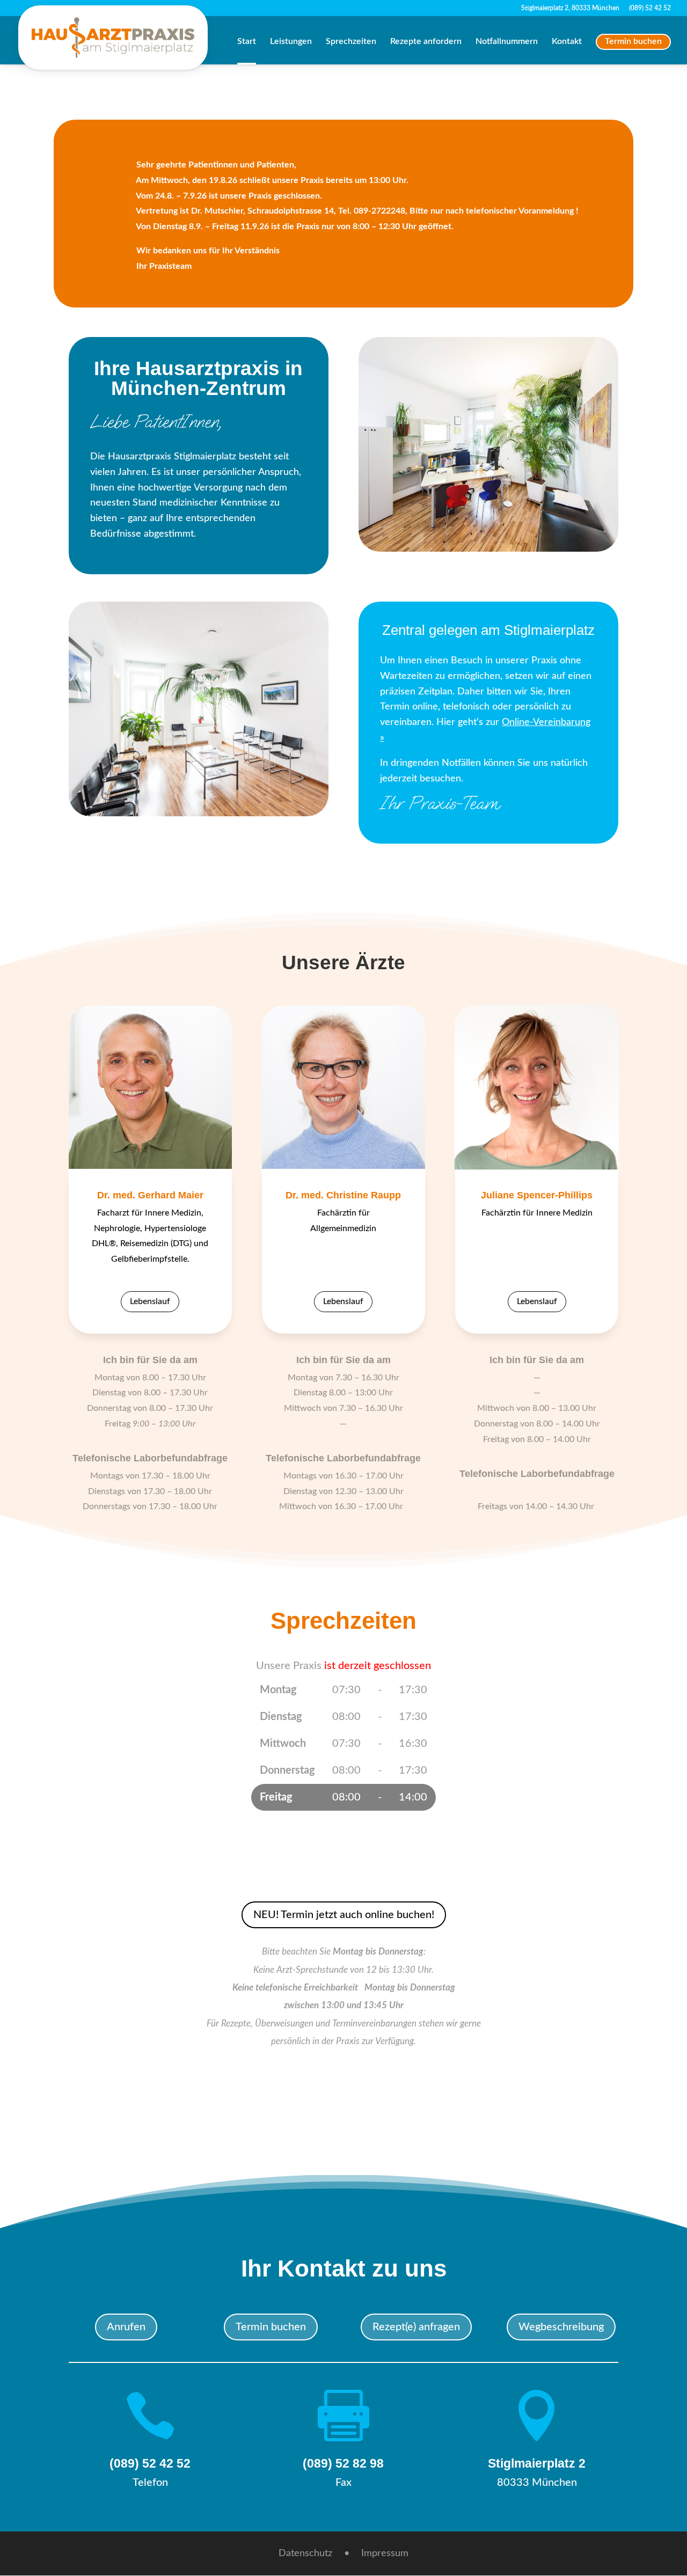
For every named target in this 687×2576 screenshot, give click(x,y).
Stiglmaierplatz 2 (537, 2463)
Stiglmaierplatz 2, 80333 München (570, 8)
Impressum (385, 2554)
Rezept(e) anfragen (416, 2327)
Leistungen (291, 42)
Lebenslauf (150, 1301)
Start (247, 42)
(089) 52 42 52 (650, 8)
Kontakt (567, 42)
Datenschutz (305, 2554)
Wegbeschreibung (561, 2327)
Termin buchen (633, 41)
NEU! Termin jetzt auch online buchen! (344, 1915)
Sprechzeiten (351, 42)
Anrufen (126, 2327)
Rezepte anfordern (426, 42)
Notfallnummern (507, 42)
